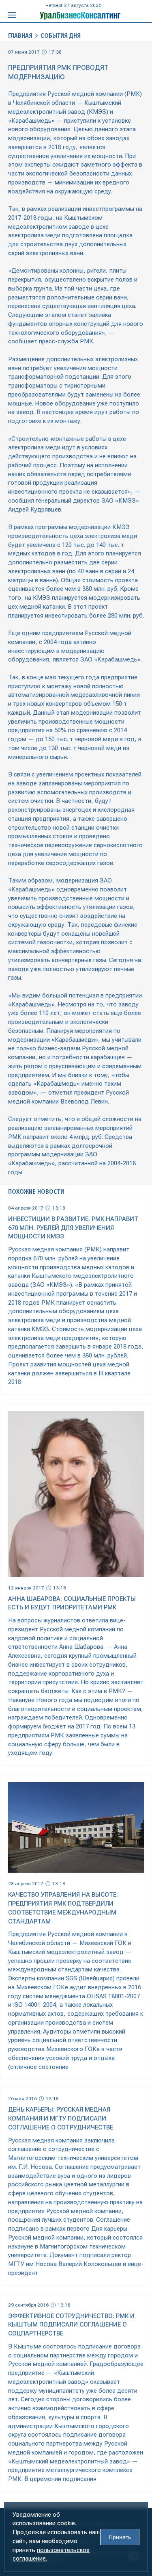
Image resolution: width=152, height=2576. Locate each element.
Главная (20, 36)
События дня (61, 36)
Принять (120, 2537)
